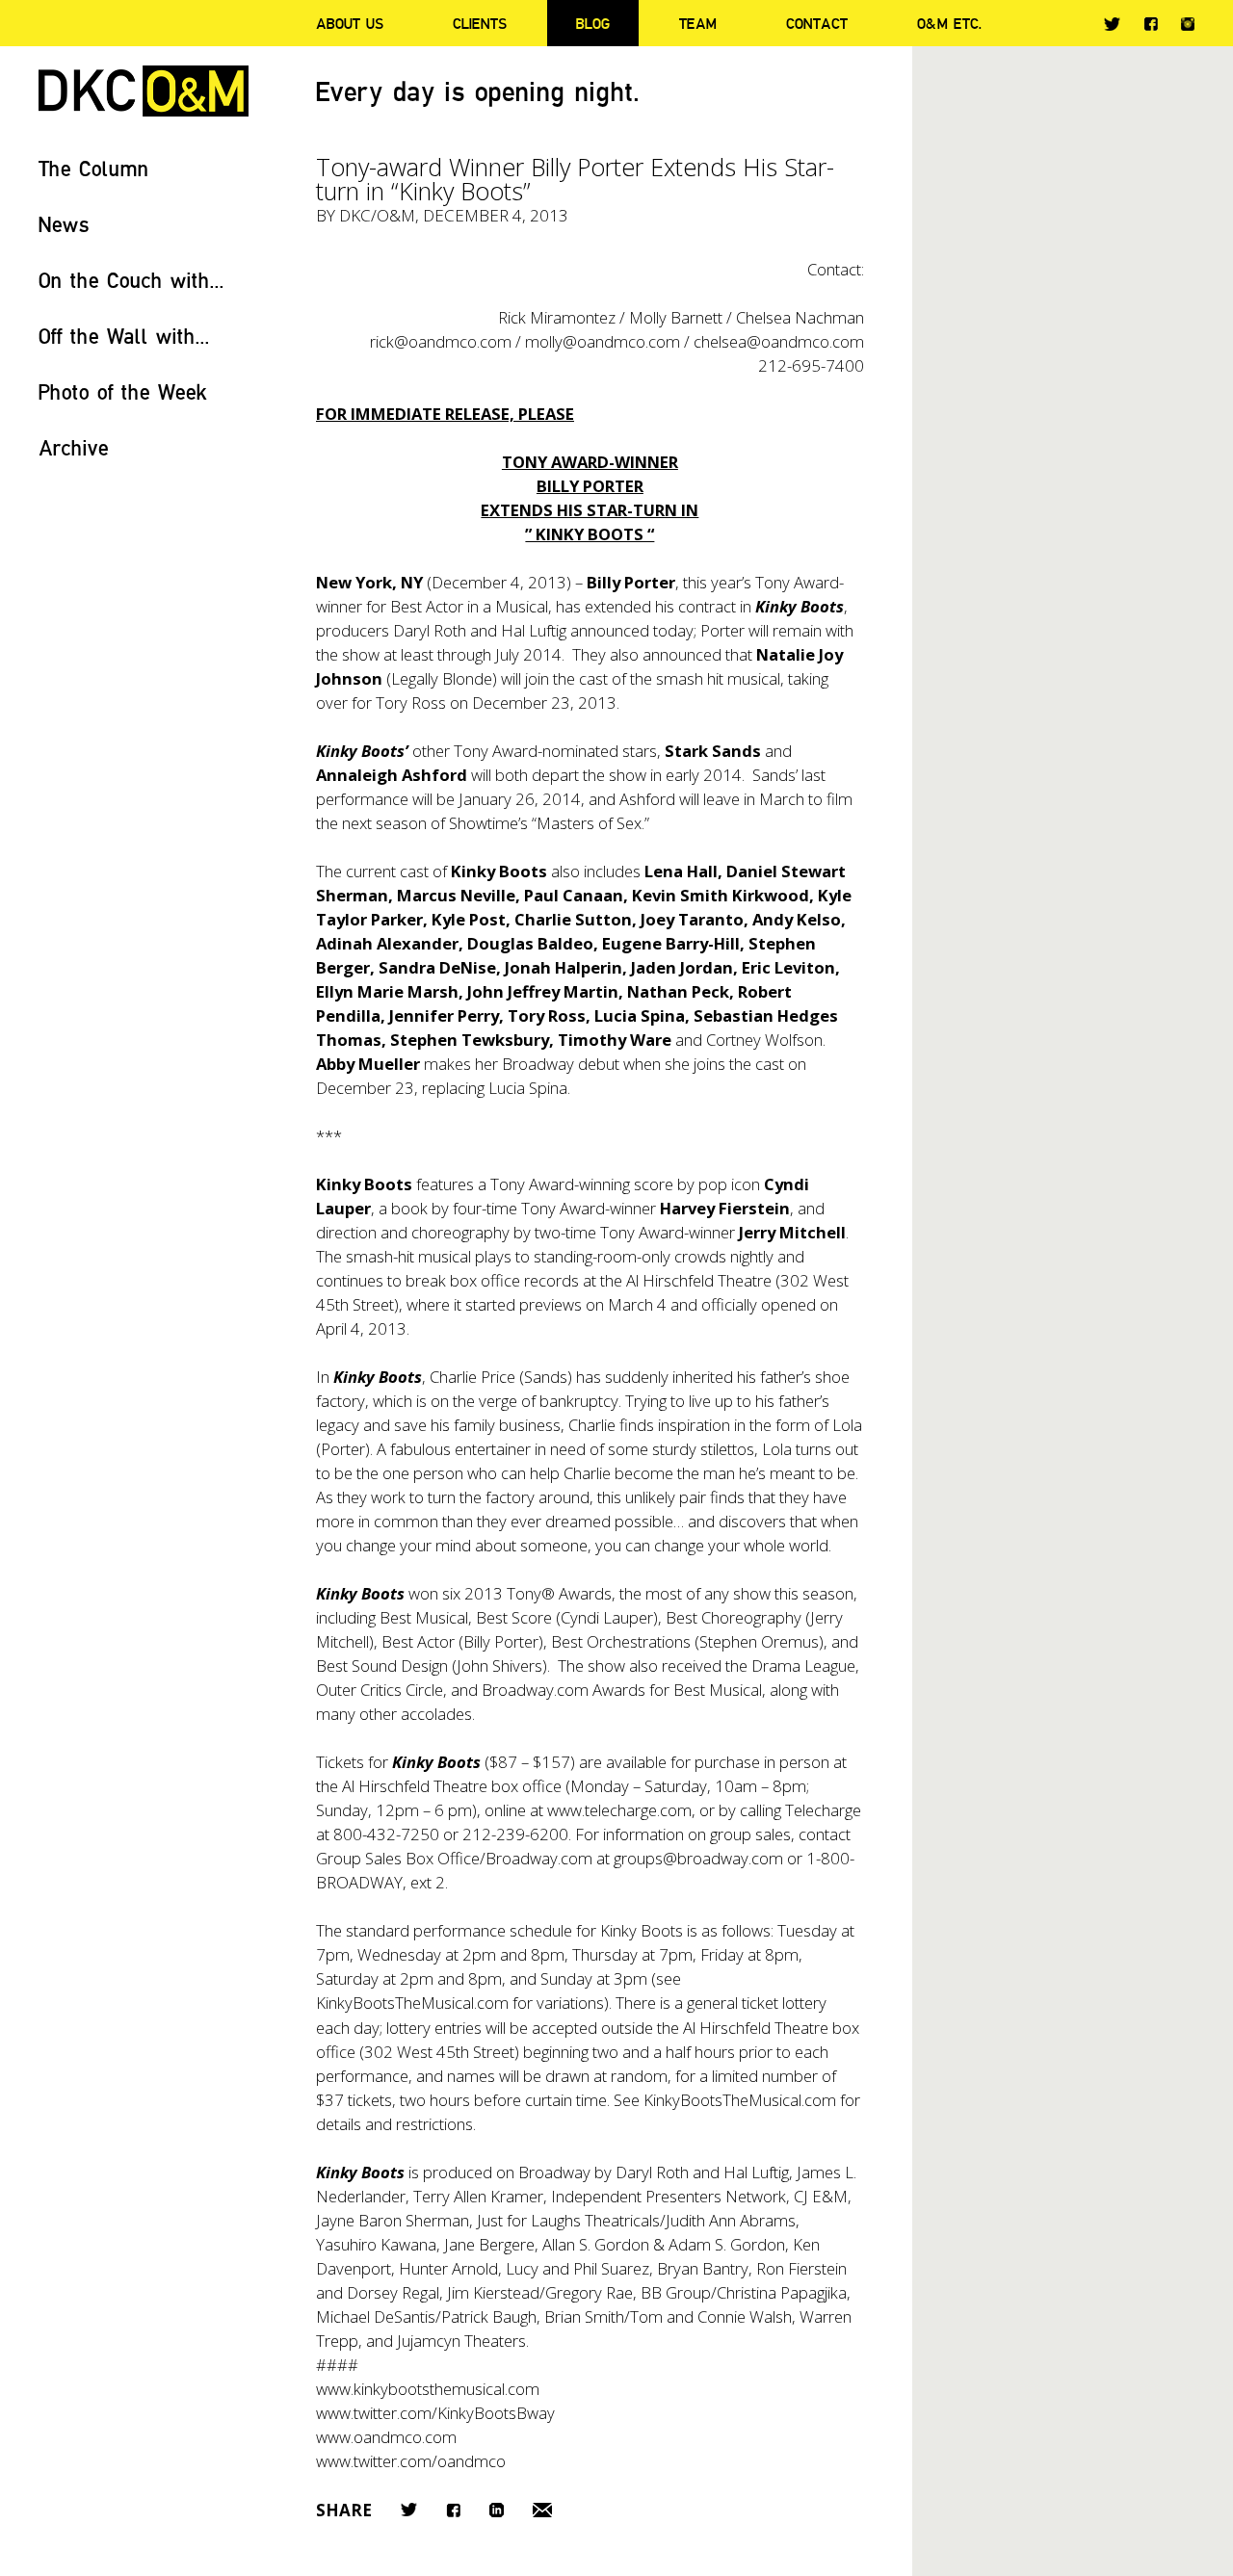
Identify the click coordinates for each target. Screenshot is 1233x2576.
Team (698, 23)
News (64, 224)
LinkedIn (497, 2510)
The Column (94, 168)
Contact (817, 23)
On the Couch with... (131, 280)
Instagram (1188, 24)
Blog (593, 23)
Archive (74, 447)
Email (542, 2510)
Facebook (1151, 24)
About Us (350, 23)
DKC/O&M (144, 91)
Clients (480, 23)
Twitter (1112, 24)
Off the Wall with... (124, 336)
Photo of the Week (123, 391)
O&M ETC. (950, 23)
